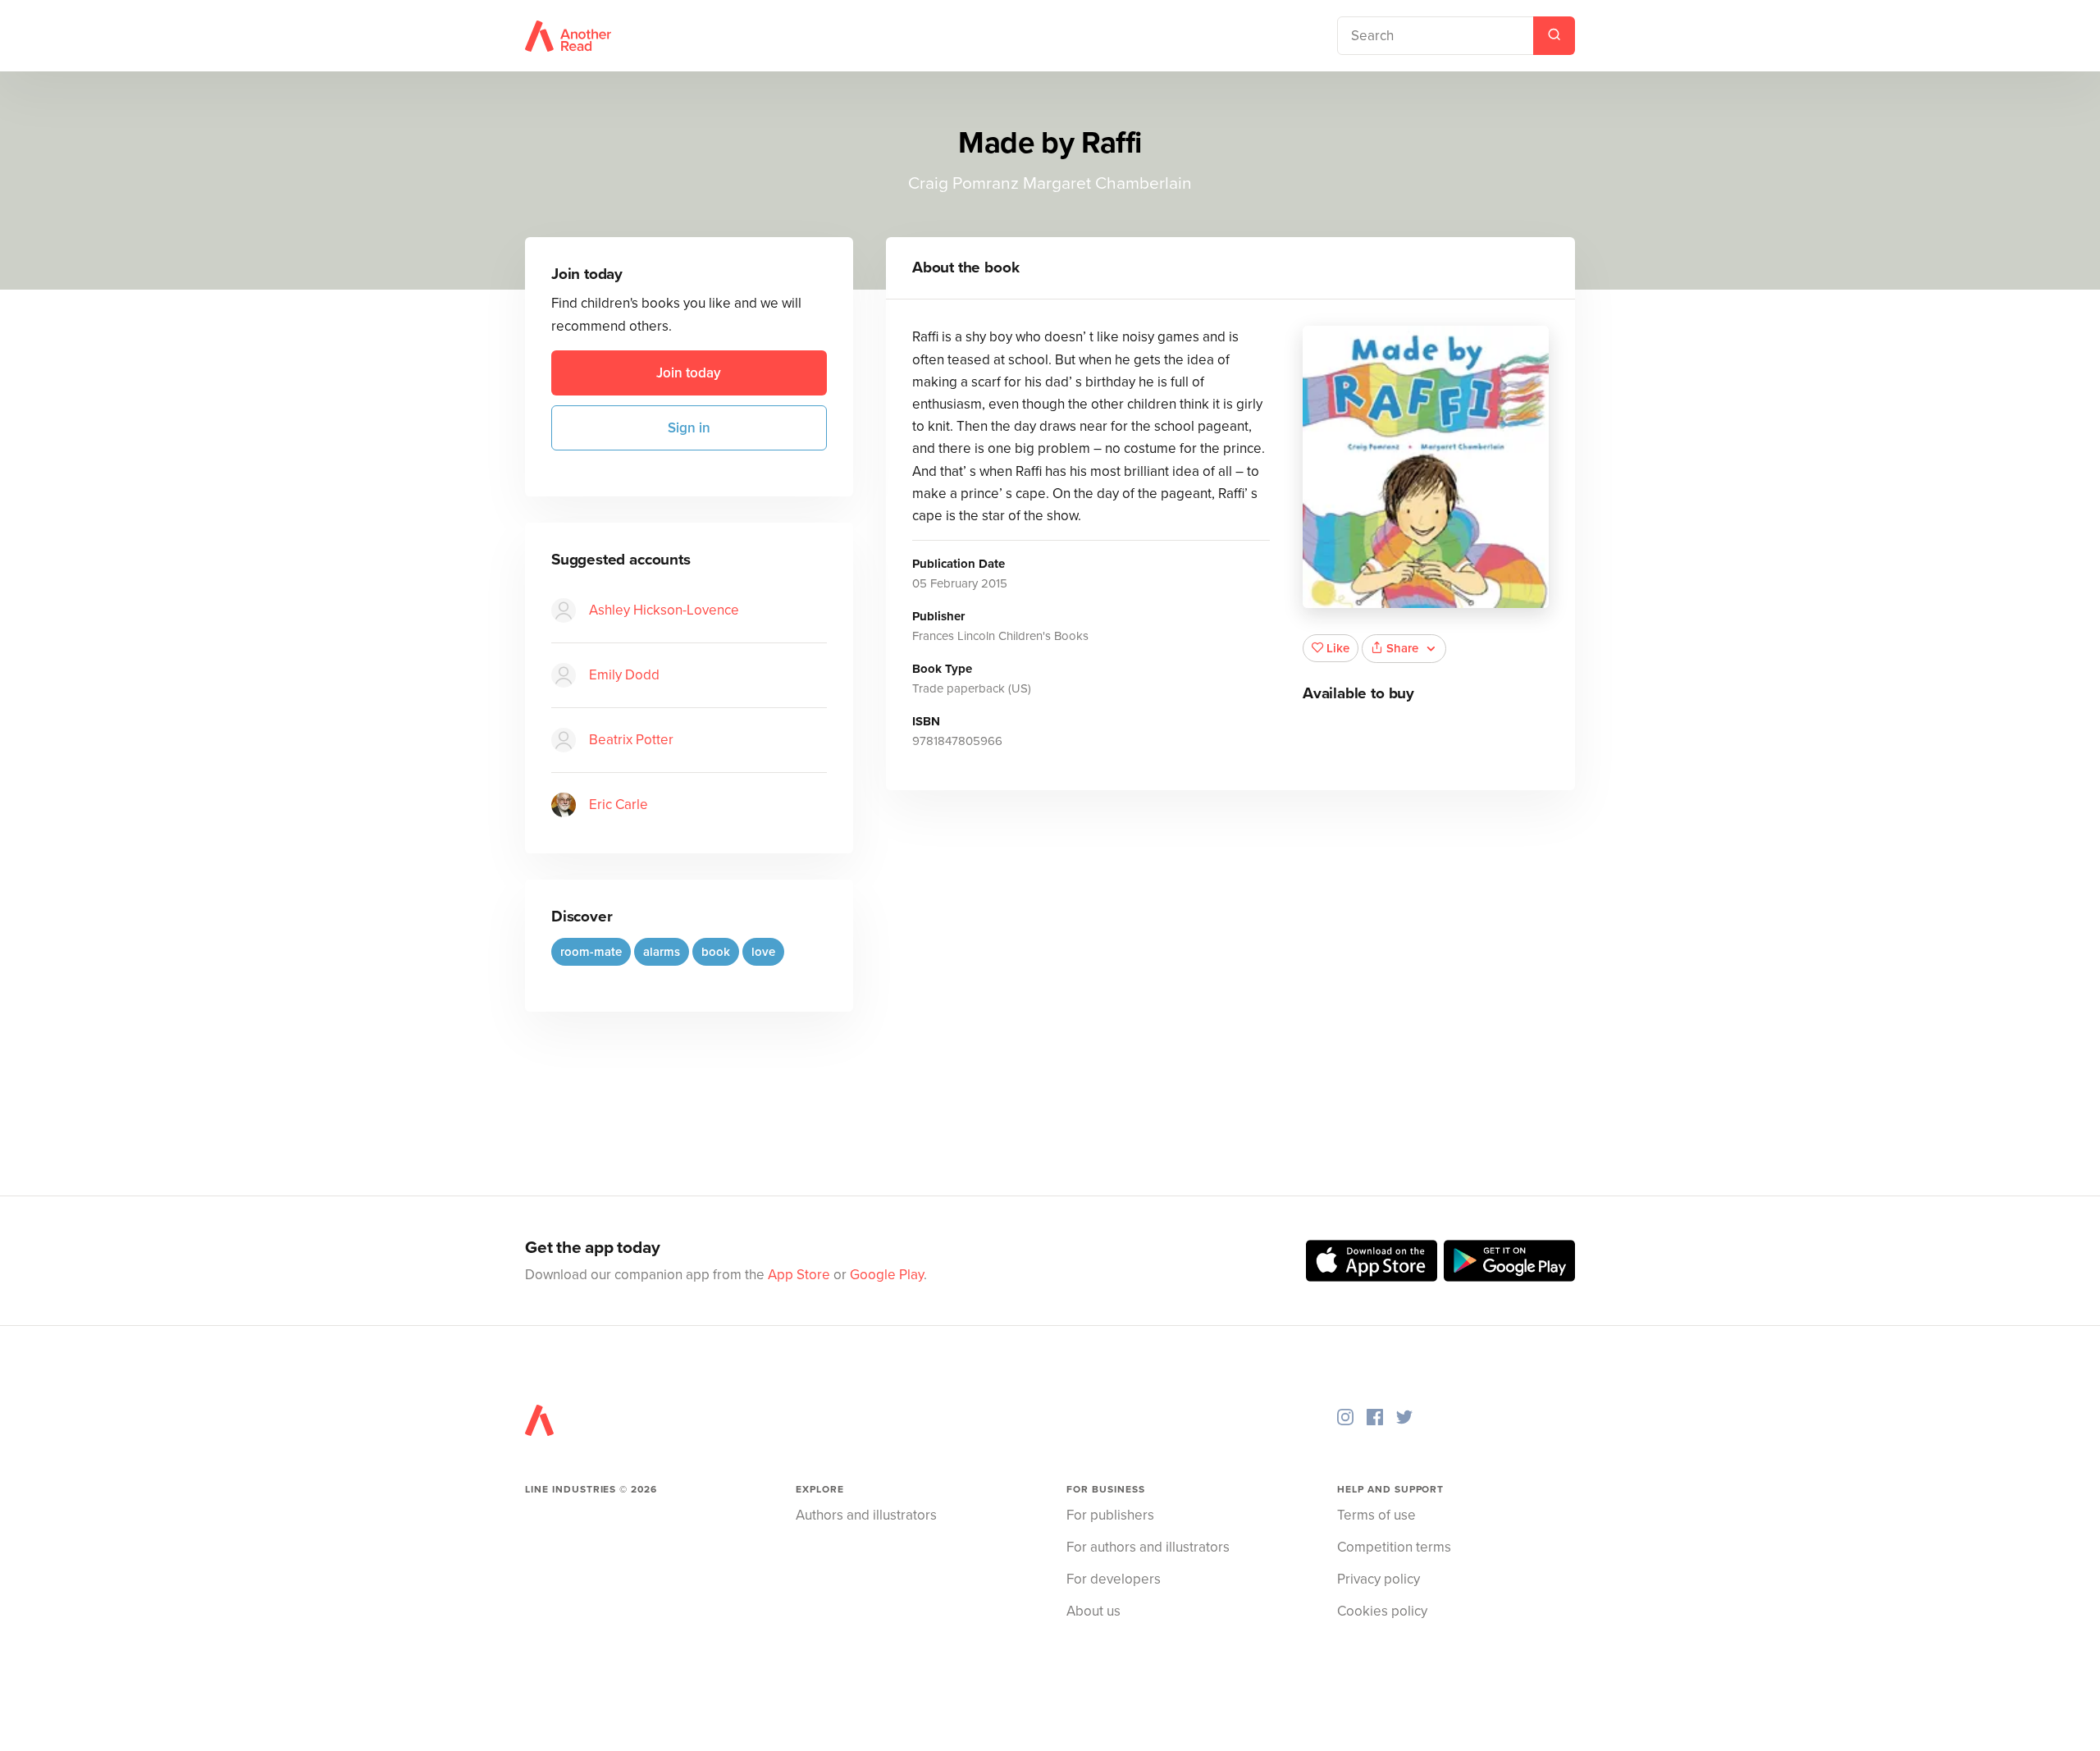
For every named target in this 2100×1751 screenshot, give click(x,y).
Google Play (887, 1275)
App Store (799, 1275)
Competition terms (1394, 1547)
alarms (662, 952)
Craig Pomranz (963, 183)
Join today (689, 373)
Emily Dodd (624, 675)
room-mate (591, 952)
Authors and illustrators (866, 1515)
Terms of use (1376, 1515)
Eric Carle (619, 805)
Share (1402, 648)
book (716, 952)
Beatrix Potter (631, 740)
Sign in (689, 428)
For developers (1114, 1579)
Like (1338, 648)
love (763, 952)
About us (1093, 1611)
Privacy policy (1379, 1579)
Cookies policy (1382, 1611)
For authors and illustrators (1148, 1547)
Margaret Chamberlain (1107, 183)
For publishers (1110, 1515)
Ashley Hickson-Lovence (664, 610)
